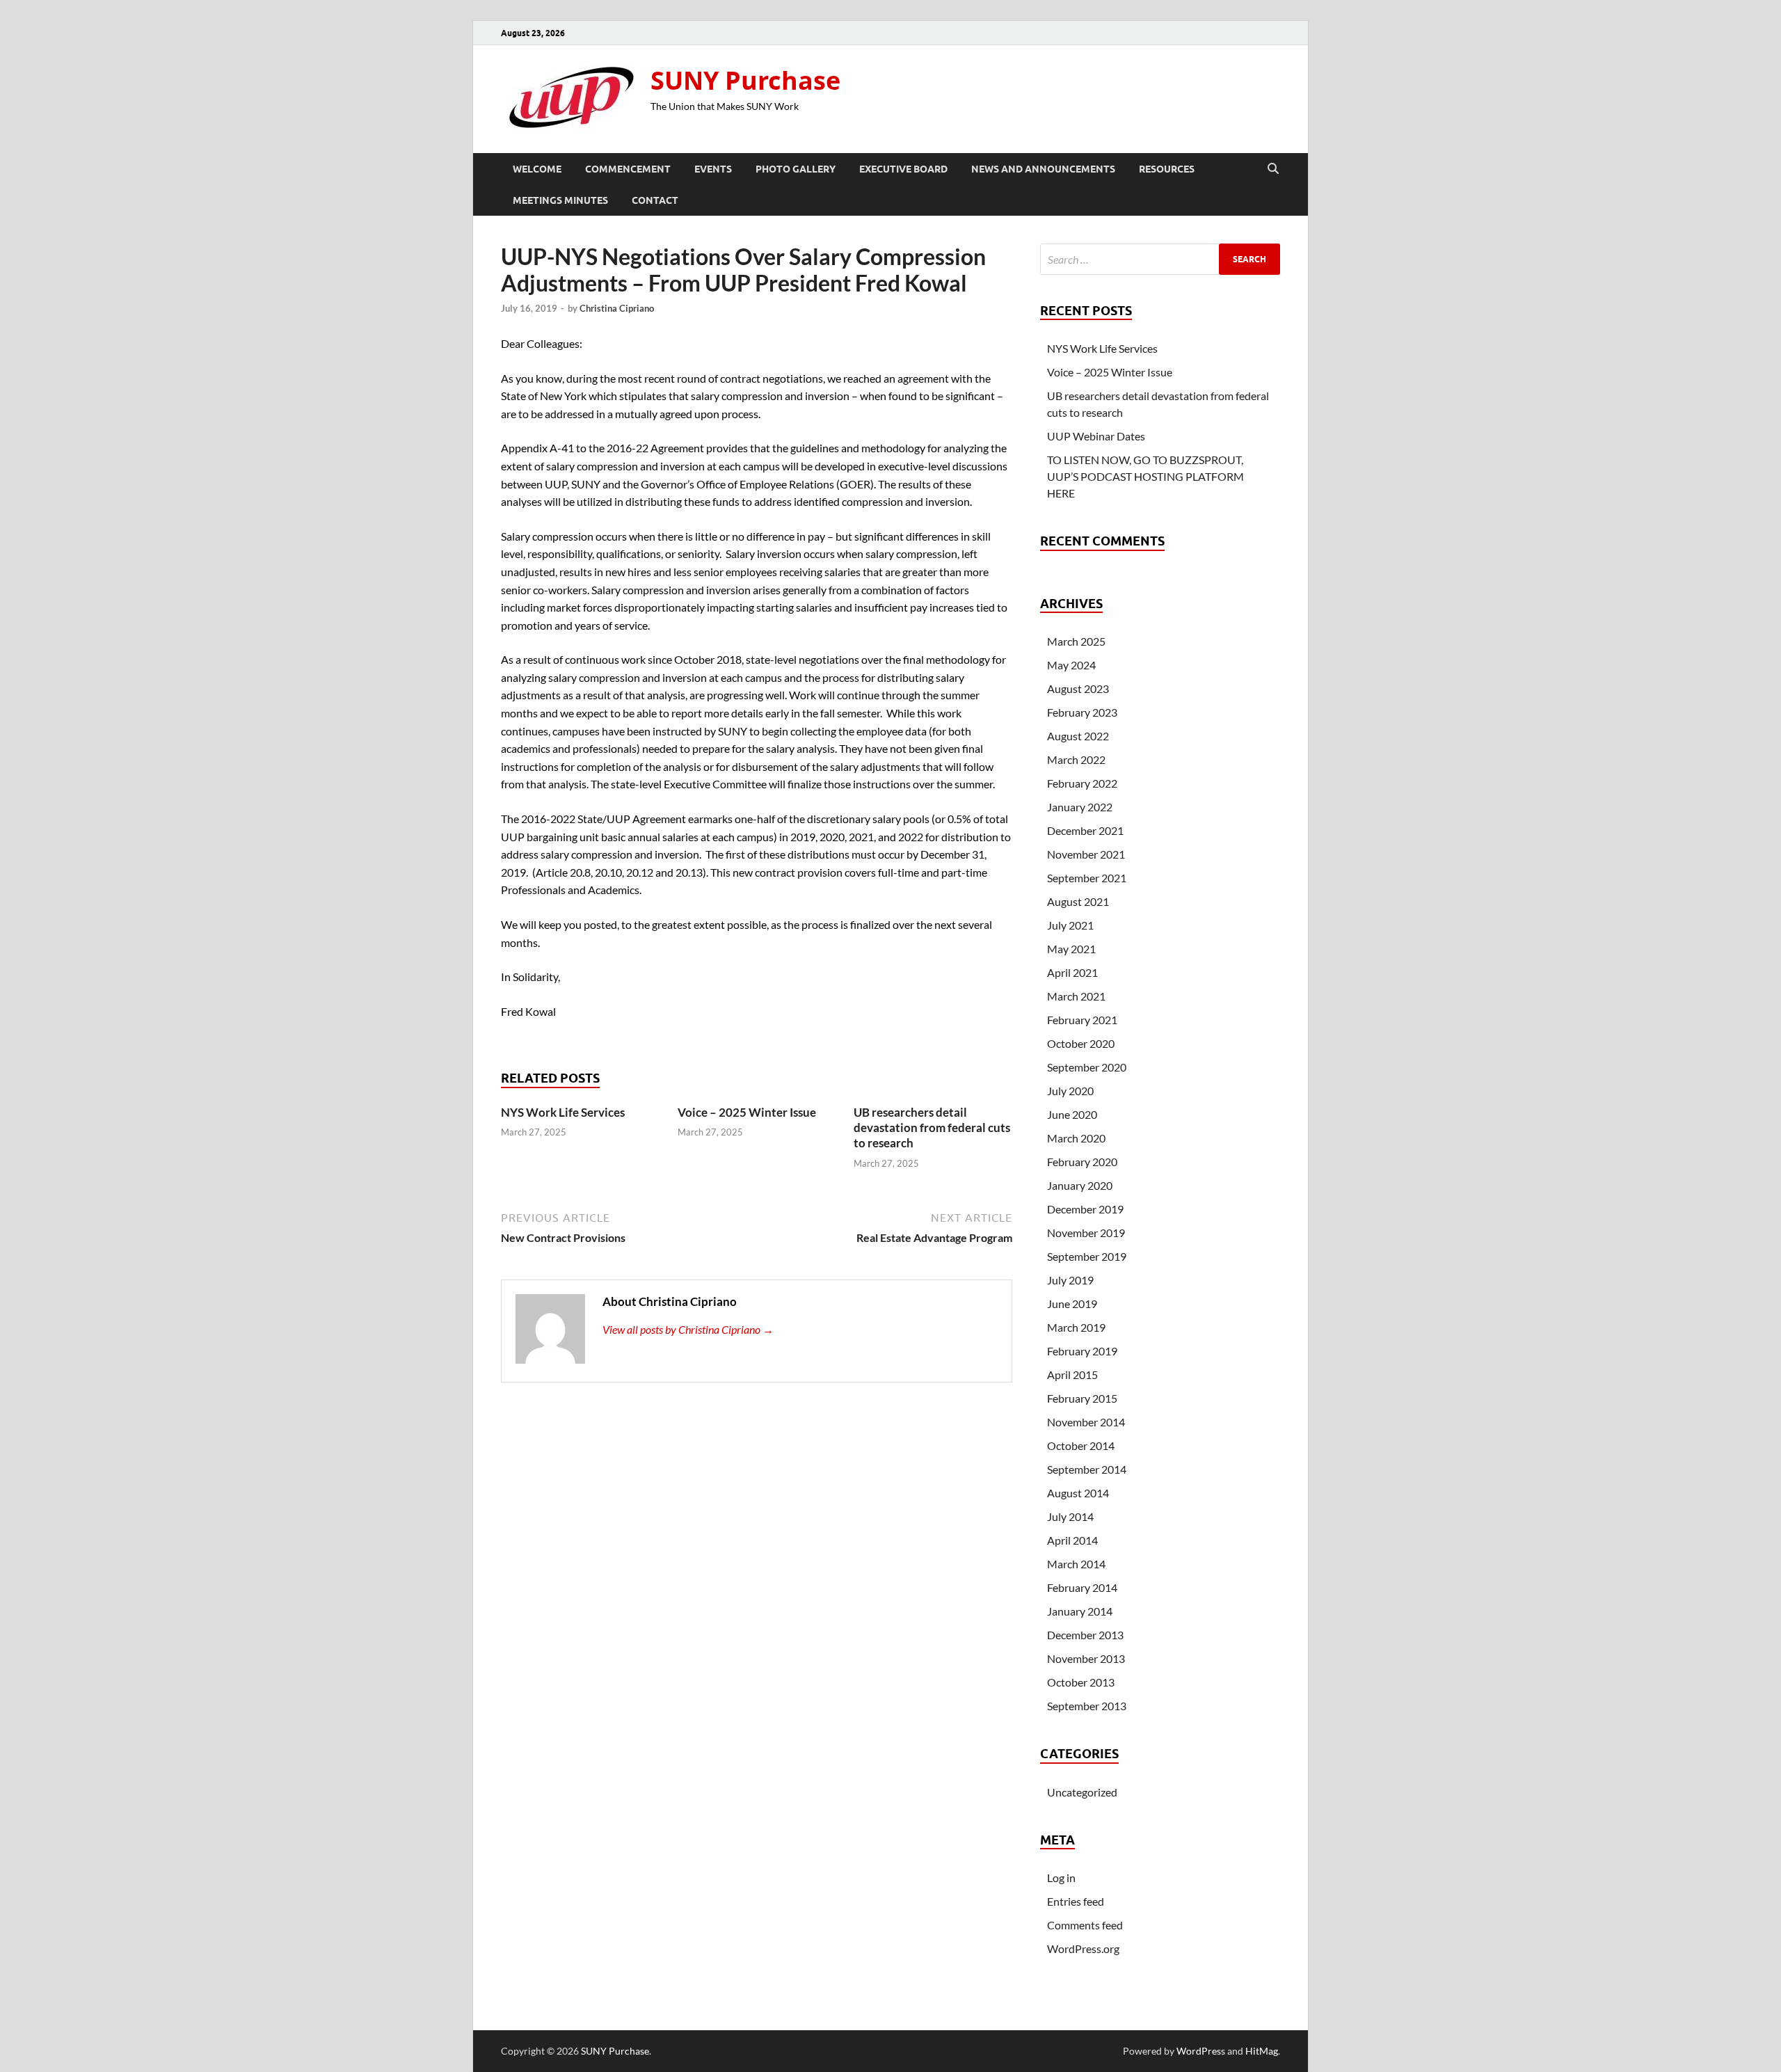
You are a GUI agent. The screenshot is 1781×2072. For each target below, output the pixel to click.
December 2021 (1085, 830)
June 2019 (1072, 1304)
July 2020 (1070, 1091)
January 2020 (1080, 1185)
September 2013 (1087, 1706)
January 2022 (1080, 807)
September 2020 (1087, 1067)
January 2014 (1080, 1611)
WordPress (1201, 2051)
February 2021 (1082, 1020)
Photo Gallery (796, 169)
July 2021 (1070, 925)
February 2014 (1082, 1587)
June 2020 (1072, 1114)
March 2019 (1076, 1327)
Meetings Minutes (560, 200)
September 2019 (1087, 1256)
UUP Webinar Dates (1096, 436)
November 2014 (1086, 1422)
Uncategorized (1082, 1792)
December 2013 (1085, 1635)
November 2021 (1086, 854)
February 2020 (1082, 1162)
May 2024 (1071, 665)
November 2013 (1086, 1658)
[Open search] (1273, 169)
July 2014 (1070, 1516)
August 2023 (1078, 688)
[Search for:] (1160, 259)
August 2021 (1078, 901)
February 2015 (1082, 1398)
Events (713, 169)
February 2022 (1082, 783)
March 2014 (1076, 1564)
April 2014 (1072, 1540)
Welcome (537, 169)
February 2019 (1082, 1351)
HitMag (1262, 2051)
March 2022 (1076, 759)
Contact (655, 200)
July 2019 (1070, 1280)
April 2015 (1072, 1374)
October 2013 (1081, 1682)
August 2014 (1078, 1493)
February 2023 (1082, 712)
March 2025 (1076, 641)
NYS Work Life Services (563, 1112)
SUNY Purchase (745, 80)
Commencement (628, 169)
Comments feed (1085, 1925)
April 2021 (1072, 972)
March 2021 (1076, 996)
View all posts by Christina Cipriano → (688, 1329)
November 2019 (1086, 1233)
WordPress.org (1083, 1949)
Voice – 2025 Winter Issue (747, 1112)
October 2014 (1081, 1445)
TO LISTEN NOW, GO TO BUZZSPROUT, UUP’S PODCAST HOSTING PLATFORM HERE (1145, 476)
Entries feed (1076, 1901)
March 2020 (1076, 1138)
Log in (1061, 1878)
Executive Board (903, 169)
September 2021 (1087, 878)
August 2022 (1078, 736)
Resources (1167, 169)
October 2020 (1081, 1043)
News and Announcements (1043, 169)
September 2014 (1087, 1469)
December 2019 (1085, 1209)
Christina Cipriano (617, 308)
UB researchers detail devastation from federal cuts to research (932, 1127)
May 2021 (1071, 949)
